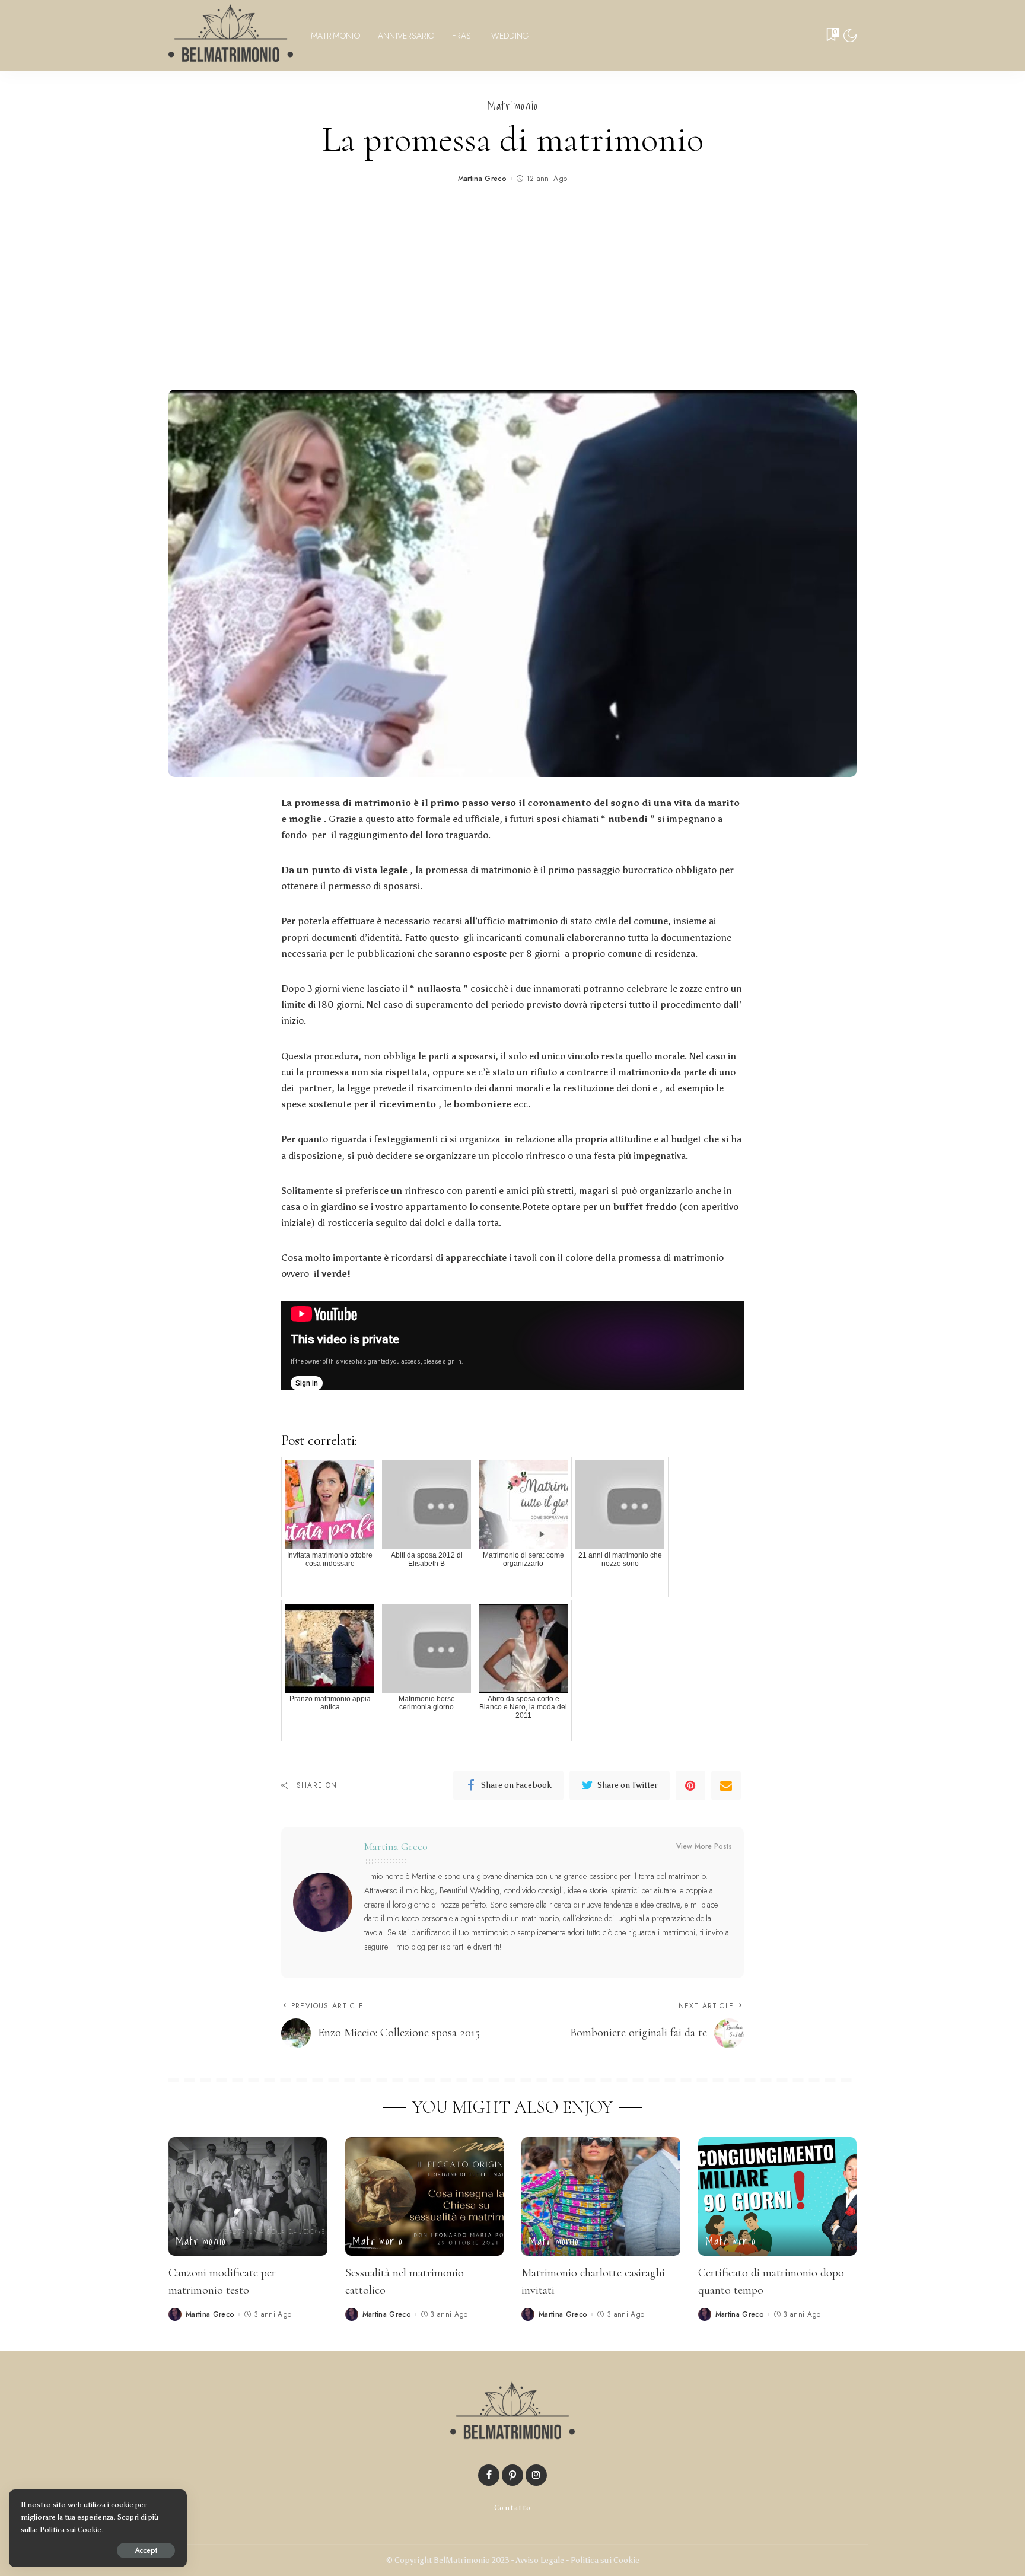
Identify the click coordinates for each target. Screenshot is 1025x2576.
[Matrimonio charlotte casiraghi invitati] (601, 2197)
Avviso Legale (540, 2560)
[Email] (726, 1785)
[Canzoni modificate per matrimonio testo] (248, 2197)
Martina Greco (482, 179)
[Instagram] (536, 2475)
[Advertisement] (512, 289)
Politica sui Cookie (605, 2560)
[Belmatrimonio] (231, 36)
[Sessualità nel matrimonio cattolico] (425, 2197)
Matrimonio (513, 106)
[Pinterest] (690, 1785)
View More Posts (704, 1846)
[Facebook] (489, 2475)
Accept (146, 2550)
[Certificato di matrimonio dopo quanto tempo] (778, 2197)
